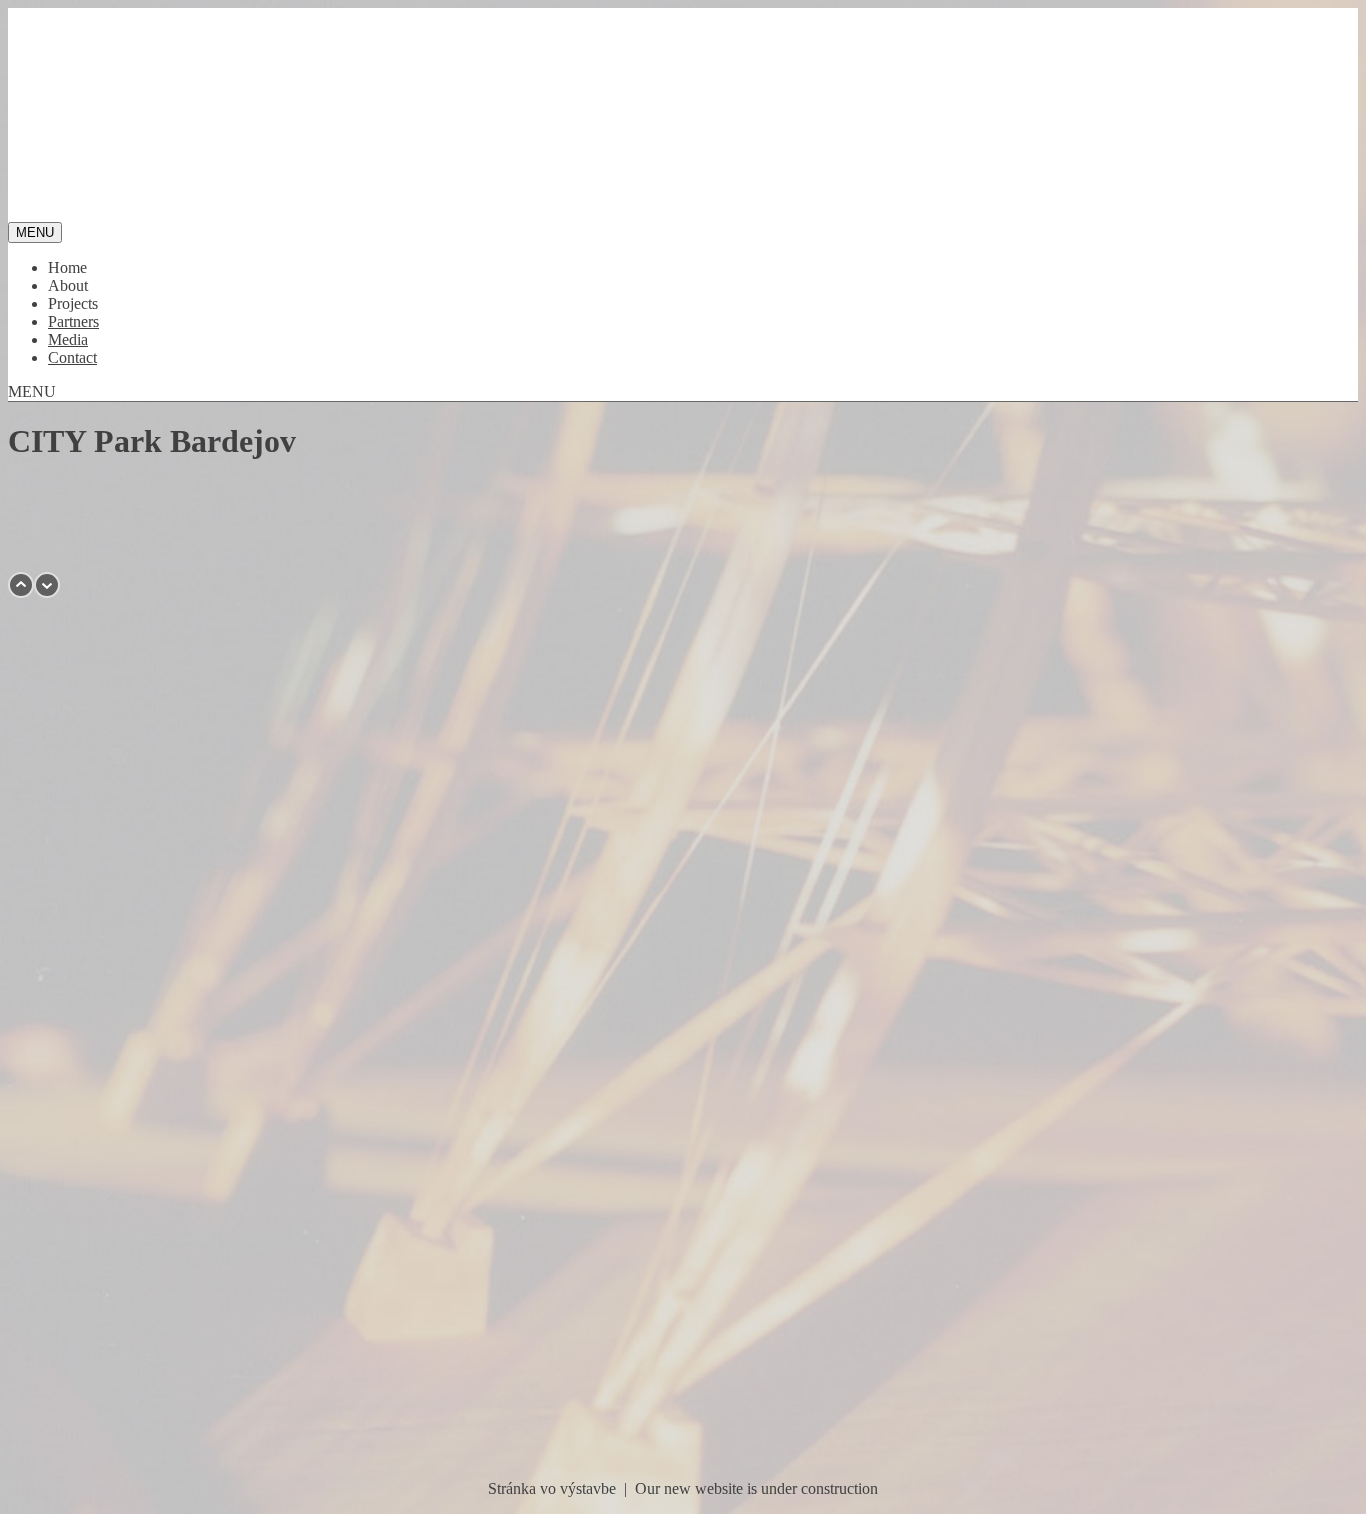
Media (68, 339)
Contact (72, 357)
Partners (73, 321)
